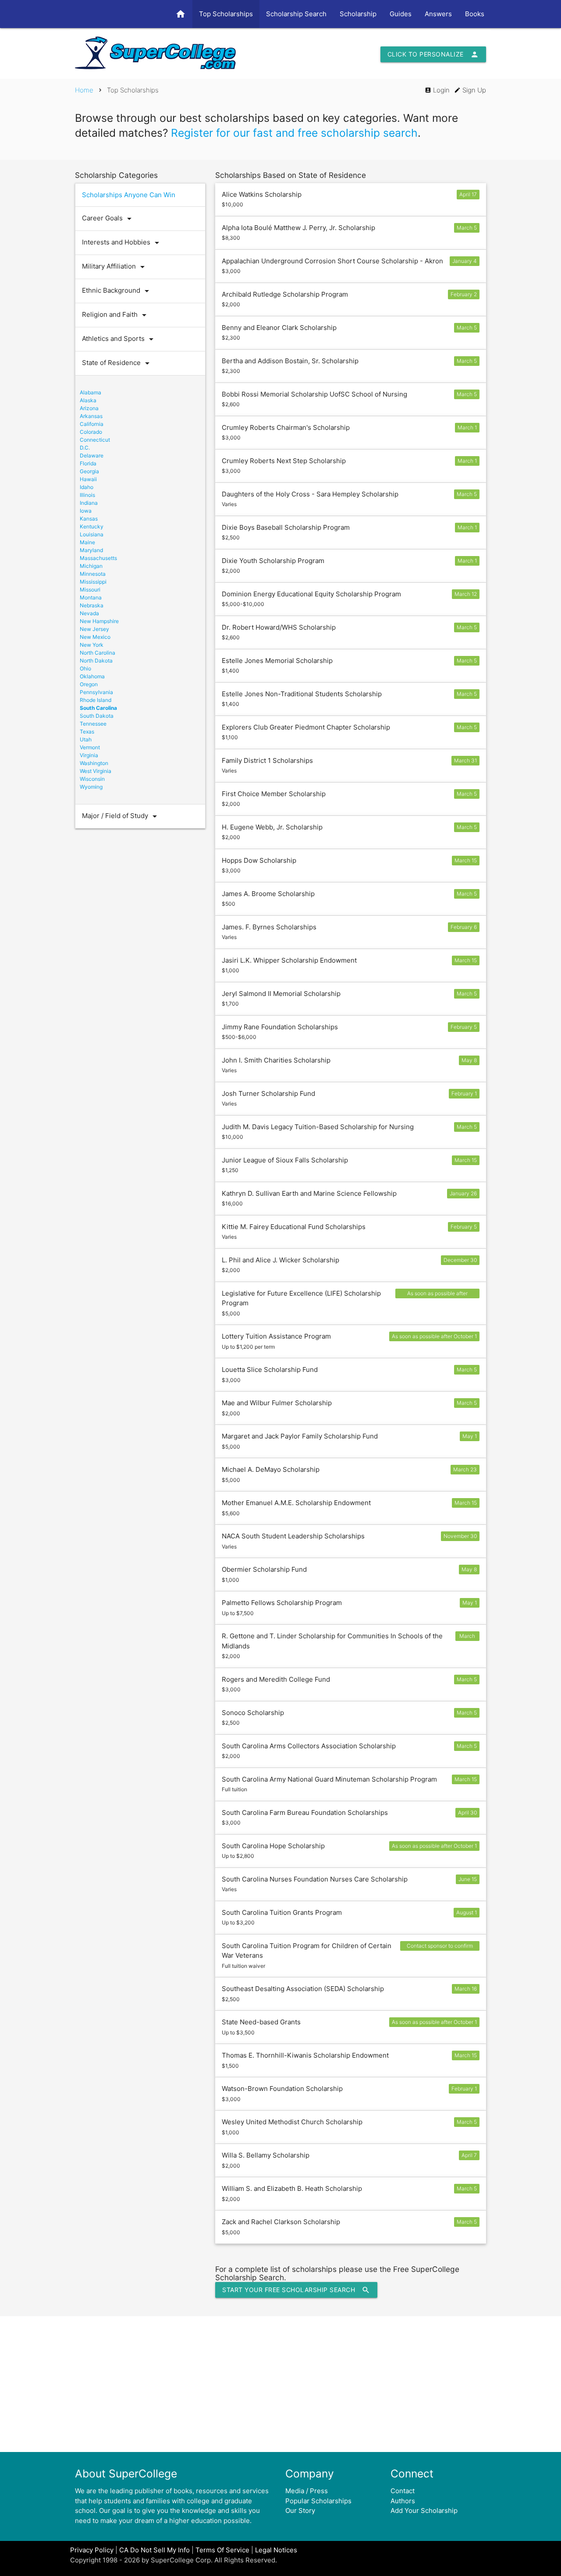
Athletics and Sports (119, 339)
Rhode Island (96, 700)
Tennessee (93, 724)
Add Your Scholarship (424, 2510)
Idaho (87, 487)
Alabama (91, 392)
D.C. (85, 448)
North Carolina (98, 653)
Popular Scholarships (318, 2501)
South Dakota (97, 716)
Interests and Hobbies (122, 243)
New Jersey (94, 629)
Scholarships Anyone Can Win (129, 195)
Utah (86, 739)
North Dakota (96, 661)
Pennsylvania (96, 692)
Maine (87, 542)
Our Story (300, 2510)
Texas (87, 732)
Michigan (91, 566)
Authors (403, 2501)
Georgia (89, 471)
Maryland (91, 550)
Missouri (90, 590)
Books (475, 14)
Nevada (89, 613)
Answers (438, 14)
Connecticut (95, 440)
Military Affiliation (115, 267)
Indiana (89, 503)
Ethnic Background (117, 291)
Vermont (90, 747)
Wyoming (91, 787)
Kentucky (92, 526)
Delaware (92, 455)
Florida (88, 463)
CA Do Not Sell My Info (154, 2550)
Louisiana (92, 534)
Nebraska (92, 605)
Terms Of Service (222, 2550)
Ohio (85, 668)
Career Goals (108, 219)
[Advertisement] (280, 2384)
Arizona (89, 408)
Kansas (89, 519)
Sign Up (470, 90)
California (92, 424)
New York (92, 645)
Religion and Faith (116, 315)
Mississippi (93, 582)
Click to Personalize (433, 54)
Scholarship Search (296, 14)
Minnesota (93, 574)
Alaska (88, 400)
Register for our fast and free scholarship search (294, 133)
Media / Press (307, 2491)
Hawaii (88, 479)
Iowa (86, 511)
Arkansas (91, 416)
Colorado (91, 432)
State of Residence (117, 363)
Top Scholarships (226, 14)
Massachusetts (98, 558)
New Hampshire (99, 621)
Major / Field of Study (121, 816)
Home (84, 90)
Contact (403, 2491)
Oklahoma (92, 676)
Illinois (87, 495)
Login (437, 90)
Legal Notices (276, 2550)
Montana (91, 597)
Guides (401, 14)
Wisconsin (92, 779)
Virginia (89, 755)
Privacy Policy (92, 2550)
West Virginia (96, 771)
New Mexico (95, 637)
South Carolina (98, 708)
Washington (94, 763)
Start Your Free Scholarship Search (296, 2290)
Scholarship (358, 14)
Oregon (89, 684)
